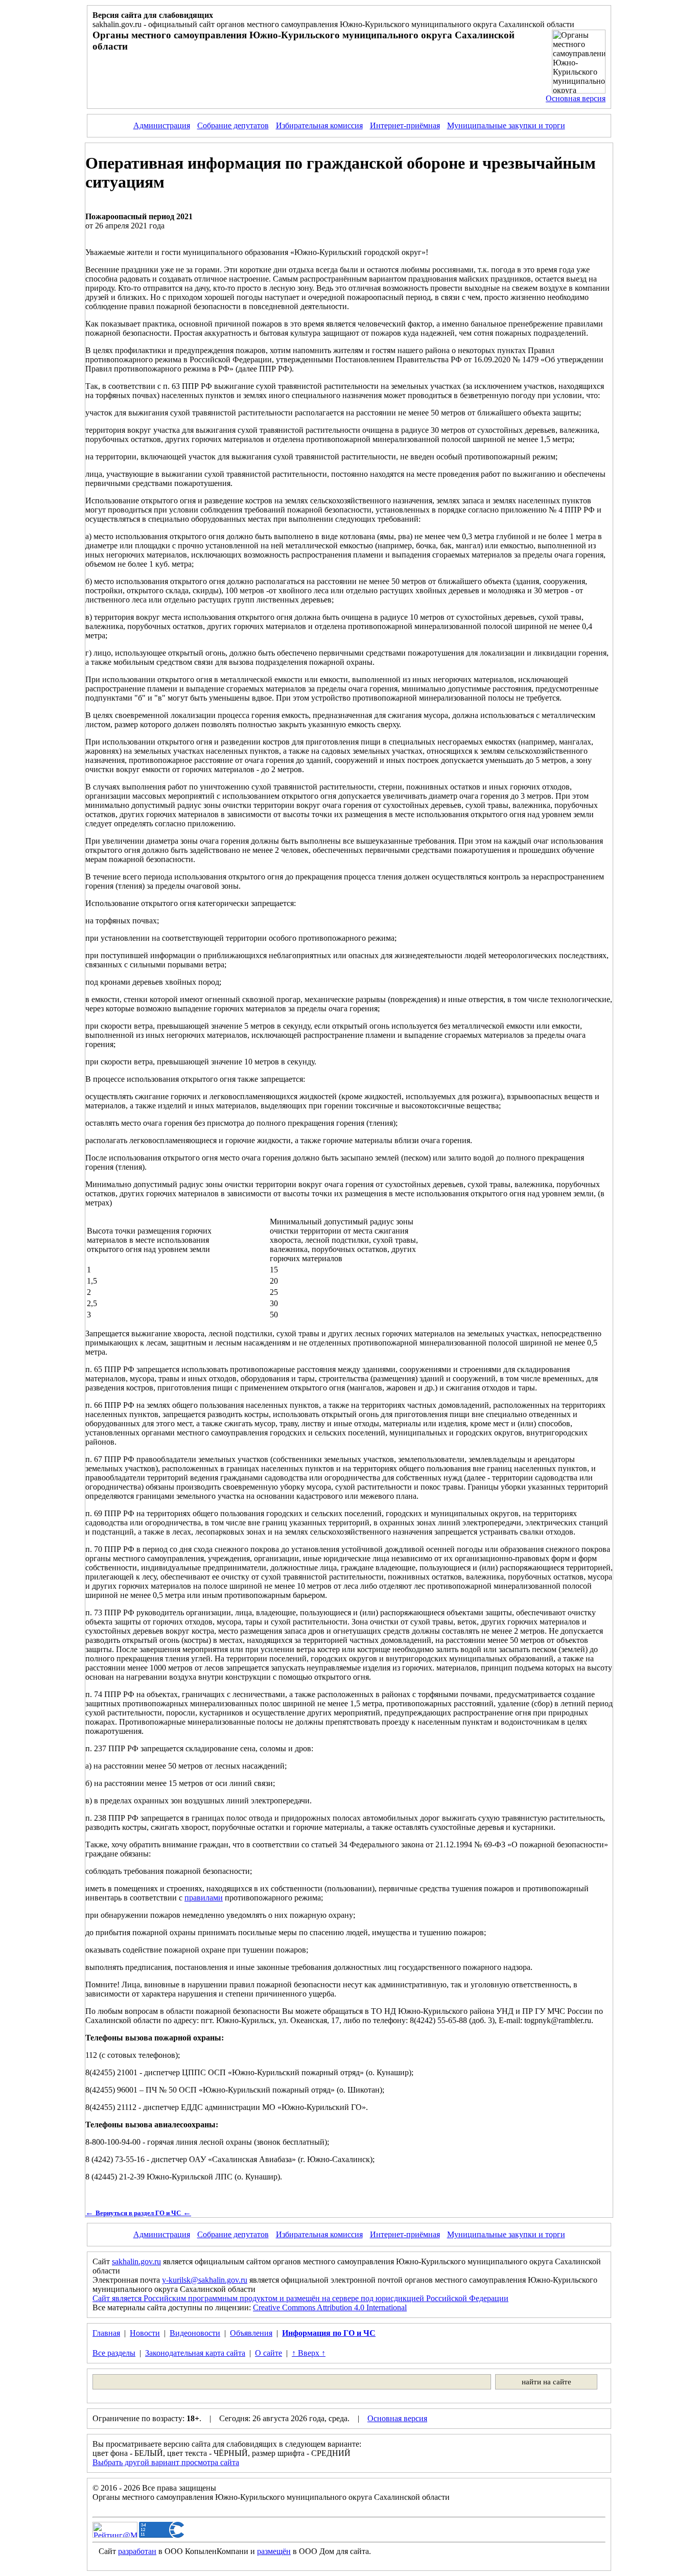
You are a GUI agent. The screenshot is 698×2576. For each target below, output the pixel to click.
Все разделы (114, 2353)
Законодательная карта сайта (195, 2353)
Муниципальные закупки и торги (506, 125)
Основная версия (576, 98)
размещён (274, 2551)
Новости (145, 2333)
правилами (204, 1898)
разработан (137, 2551)
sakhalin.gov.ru (136, 2261)
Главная (106, 2333)
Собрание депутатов (233, 125)
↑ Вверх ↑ (309, 2353)
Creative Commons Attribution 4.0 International (330, 2307)
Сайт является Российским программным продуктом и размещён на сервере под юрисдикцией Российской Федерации (300, 2298)
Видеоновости (195, 2333)
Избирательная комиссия (319, 125)
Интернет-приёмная (405, 125)
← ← (138, 2212)
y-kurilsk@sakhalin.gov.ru (205, 2280)
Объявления (251, 2333)
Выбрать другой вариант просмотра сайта (166, 2462)
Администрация (162, 125)
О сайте (269, 2353)
